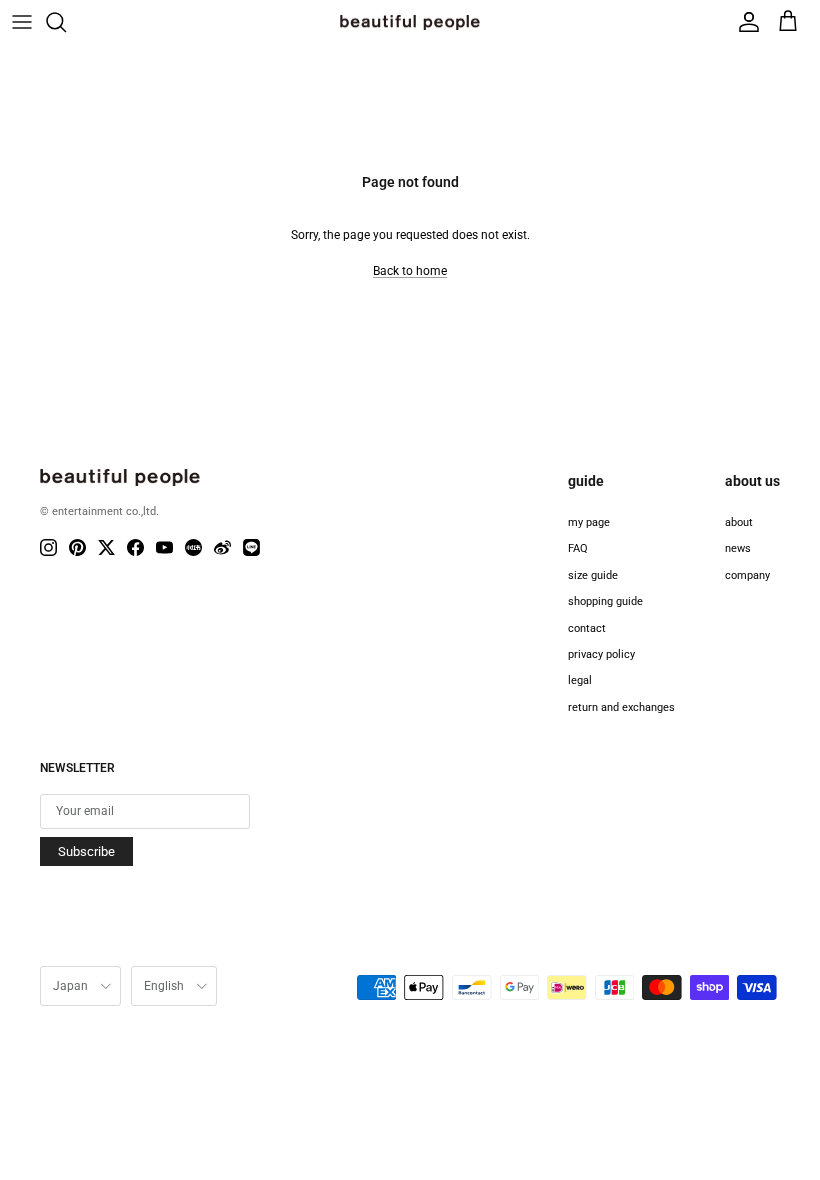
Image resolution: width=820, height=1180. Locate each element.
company (747, 575)
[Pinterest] (77, 547)
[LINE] (251, 547)
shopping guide (605, 601)
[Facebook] (135, 547)
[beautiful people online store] (410, 22)
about (739, 522)
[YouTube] (164, 547)
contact (587, 628)
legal (580, 680)
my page (589, 522)
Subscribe (86, 851)
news (738, 548)
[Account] (744, 22)
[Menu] (22, 22)
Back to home (410, 271)
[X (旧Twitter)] (106, 547)
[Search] (66, 22)
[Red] (193, 547)
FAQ (578, 548)
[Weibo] (222, 547)
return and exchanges (621, 707)
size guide (593, 575)
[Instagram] (48, 547)
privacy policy (601, 654)
